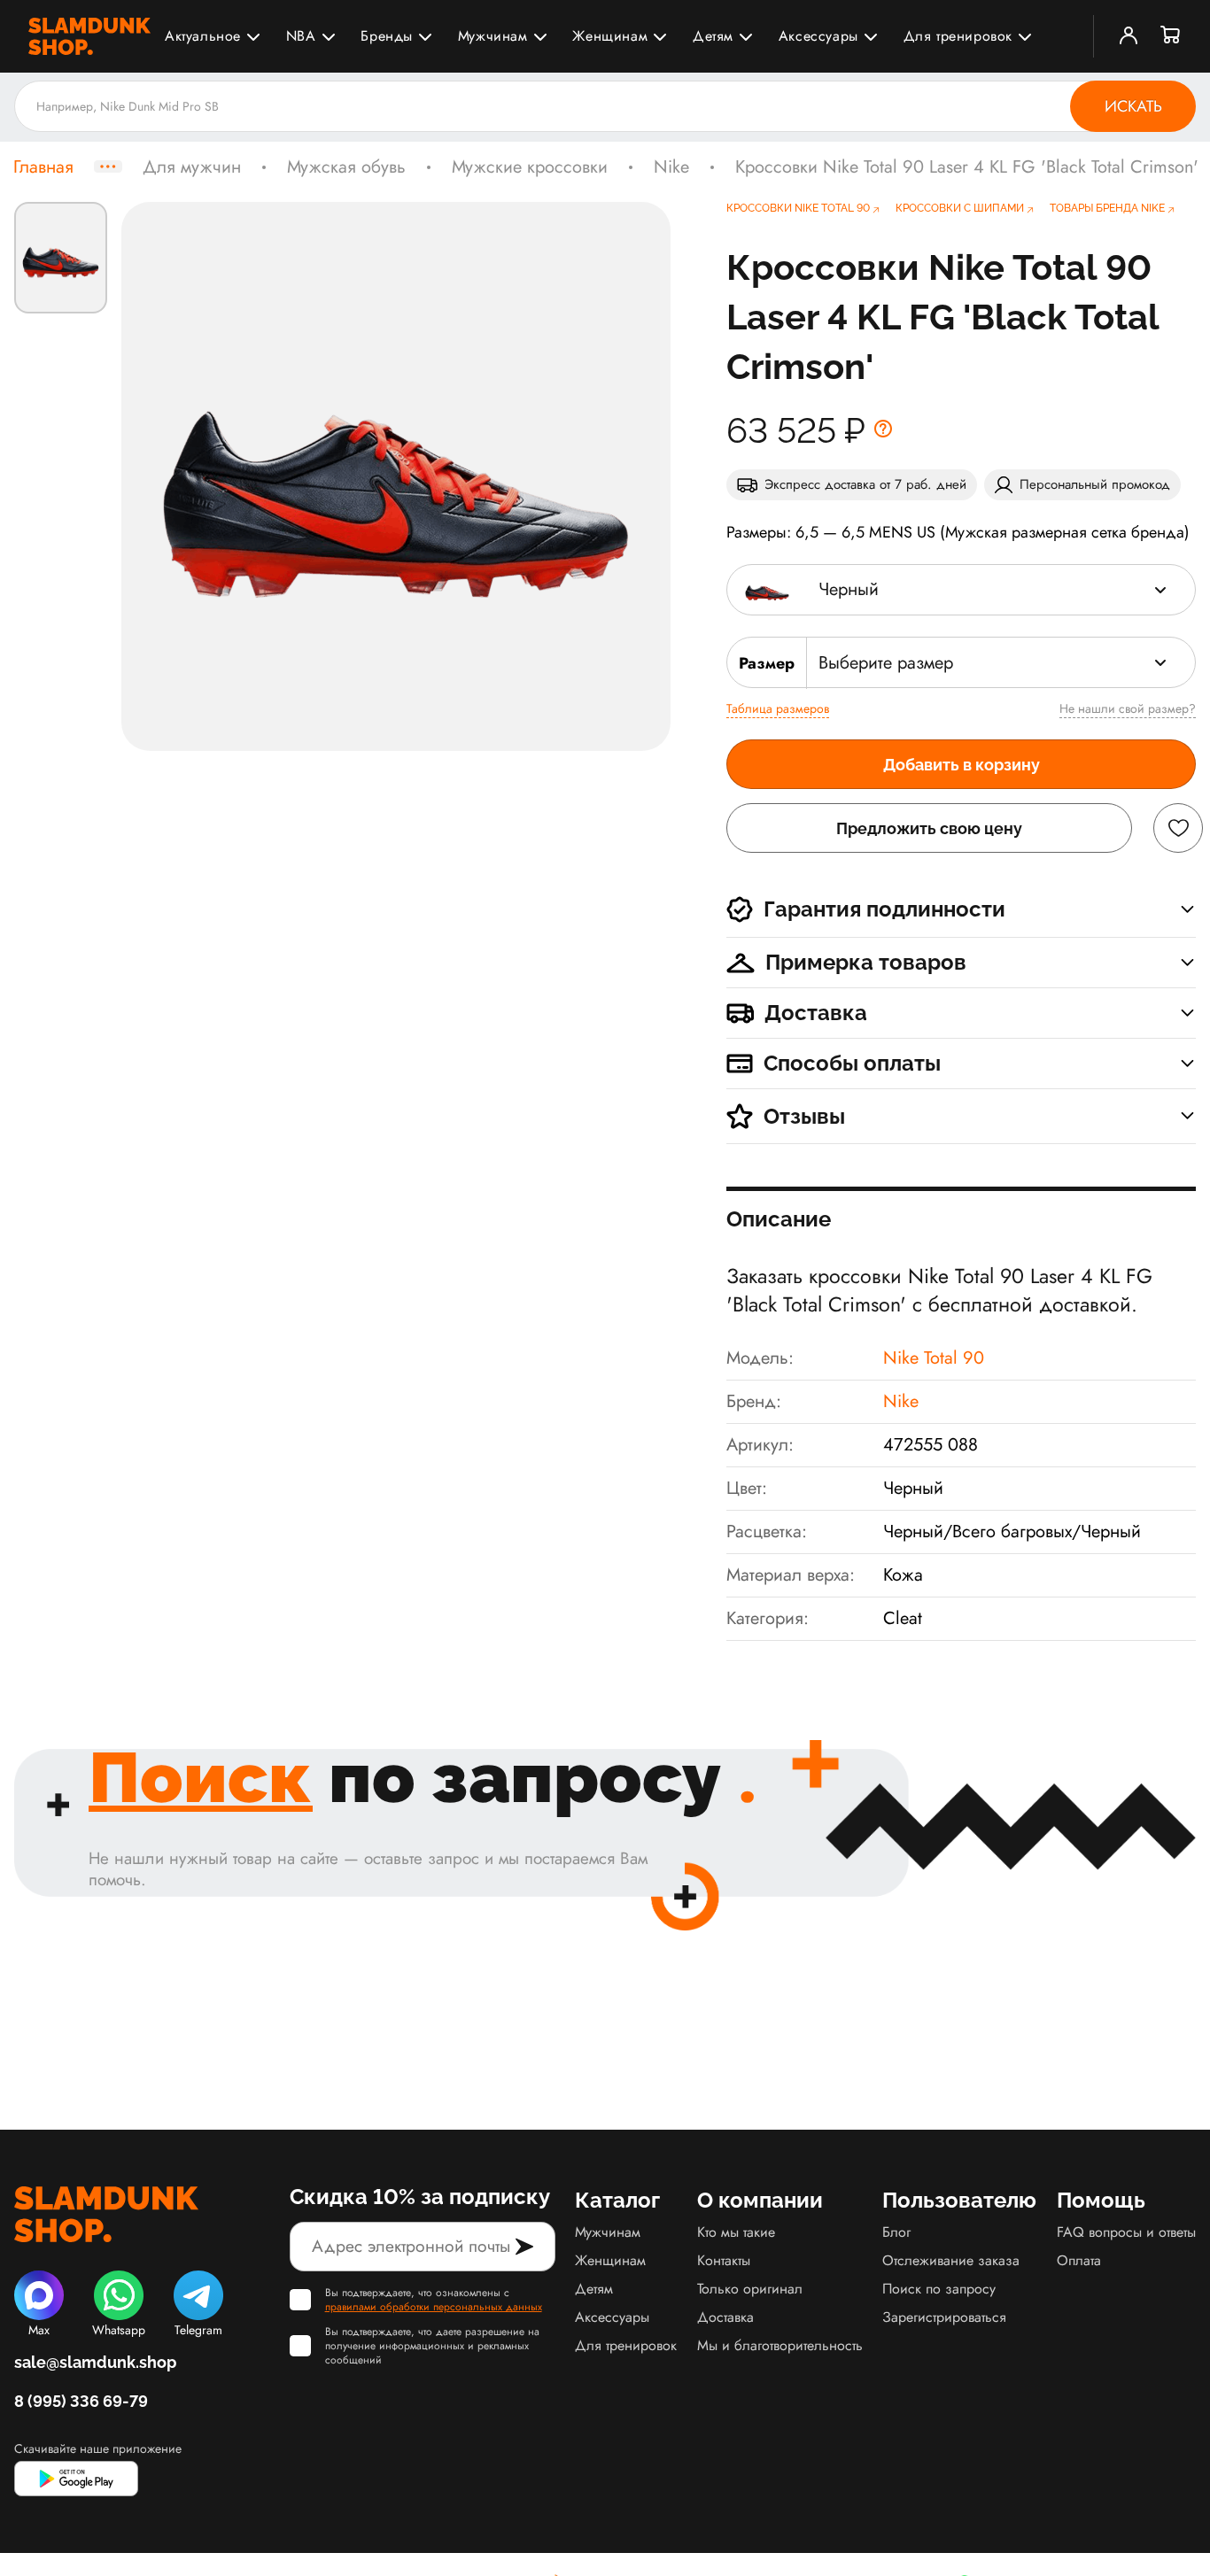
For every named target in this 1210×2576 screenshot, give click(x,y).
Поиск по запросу (939, 2289)
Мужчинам (493, 36)
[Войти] (1129, 36)
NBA (301, 36)
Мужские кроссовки (530, 167)
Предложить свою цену (929, 828)
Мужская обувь (346, 167)
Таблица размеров (778, 708)
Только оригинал (750, 2289)
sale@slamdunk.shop (95, 2362)
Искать (1133, 106)
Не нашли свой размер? (1128, 708)
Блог (896, 2232)
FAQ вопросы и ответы (1126, 2232)
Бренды (387, 36)
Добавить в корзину (962, 765)
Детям (713, 36)
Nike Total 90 (934, 1358)
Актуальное (203, 36)
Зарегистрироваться (944, 2317)
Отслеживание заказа (951, 2260)
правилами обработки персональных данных (434, 2307)
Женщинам (610, 36)
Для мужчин (192, 167)
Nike (671, 167)
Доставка (725, 2317)
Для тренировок (958, 36)
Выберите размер (886, 663)
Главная (43, 167)
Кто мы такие (736, 2232)
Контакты (724, 2260)
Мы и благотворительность (780, 2345)
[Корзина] (1171, 36)
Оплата (1079, 2260)
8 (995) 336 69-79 (81, 2401)
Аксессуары (818, 36)
